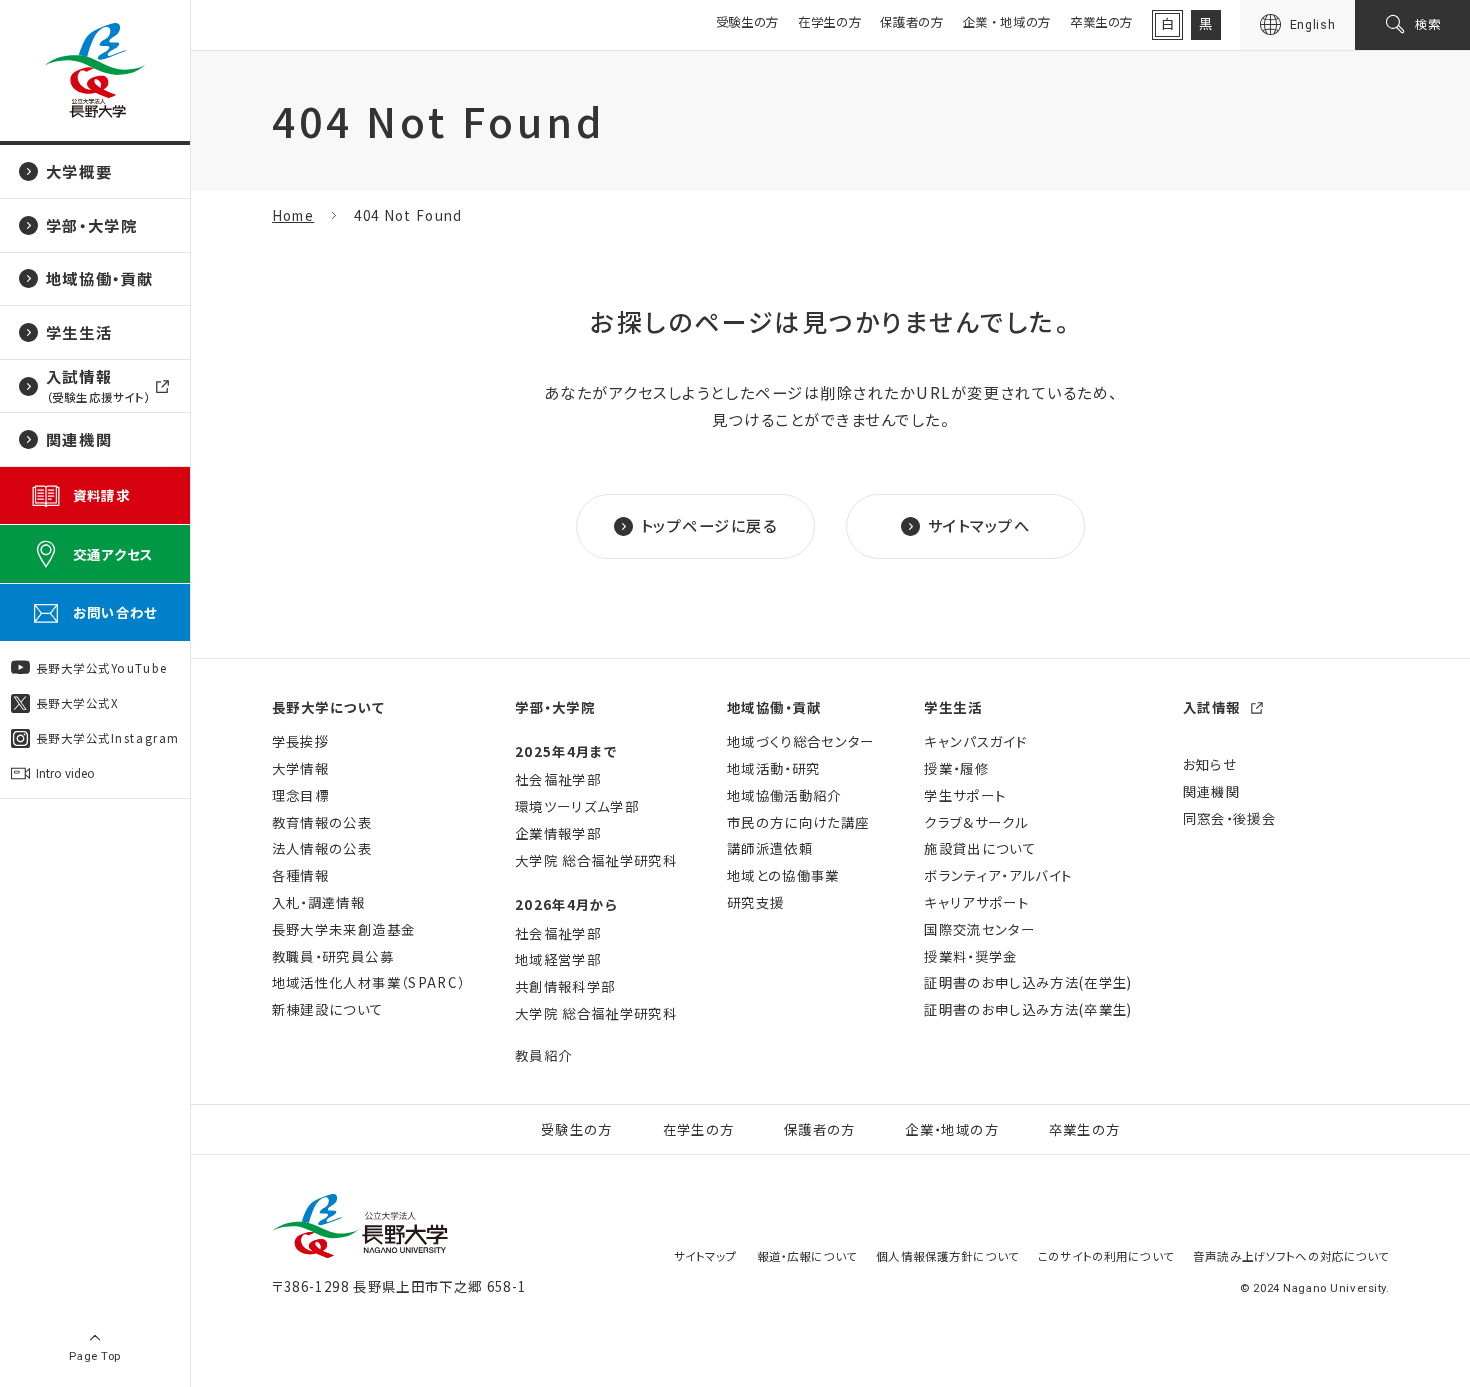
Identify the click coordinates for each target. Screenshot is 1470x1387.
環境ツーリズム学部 (577, 806)
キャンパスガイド (975, 741)
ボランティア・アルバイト (998, 875)
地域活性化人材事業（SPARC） (368, 982)
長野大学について (328, 707)
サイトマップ (706, 1256)
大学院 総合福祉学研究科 (596, 860)
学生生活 (953, 707)
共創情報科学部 (565, 986)
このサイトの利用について (1106, 1256)
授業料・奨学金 (970, 956)
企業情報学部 (558, 833)
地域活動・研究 (773, 768)
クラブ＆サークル (976, 822)
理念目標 (300, 795)
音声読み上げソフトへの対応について (1291, 1256)
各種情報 (300, 875)
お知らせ (1210, 764)
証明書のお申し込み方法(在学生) (1028, 982)
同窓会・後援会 (1229, 818)
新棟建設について (328, 1009)
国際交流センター (979, 929)
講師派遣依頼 (770, 848)
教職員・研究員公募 (333, 956)
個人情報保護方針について (947, 1256)
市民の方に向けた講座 (798, 822)
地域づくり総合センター (801, 741)
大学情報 (300, 768)
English (1312, 24)
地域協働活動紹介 (784, 795)
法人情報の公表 (322, 848)
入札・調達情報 (318, 902)
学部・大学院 (555, 707)
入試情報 (1212, 707)
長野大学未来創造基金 (343, 929)
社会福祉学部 (558, 779)
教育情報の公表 (322, 822)
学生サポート (965, 795)
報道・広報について (807, 1256)
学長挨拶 (300, 741)
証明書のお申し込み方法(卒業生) (1028, 1009)
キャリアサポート (976, 902)
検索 (1428, 24)
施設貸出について (980, 848)
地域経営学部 (558, 959)
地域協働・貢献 (774, 707)
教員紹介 (543, 1055)
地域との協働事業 (783, 875)
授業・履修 (956, 768)
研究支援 (755, 902)
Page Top (95, 1356)
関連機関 (1211, 791)
